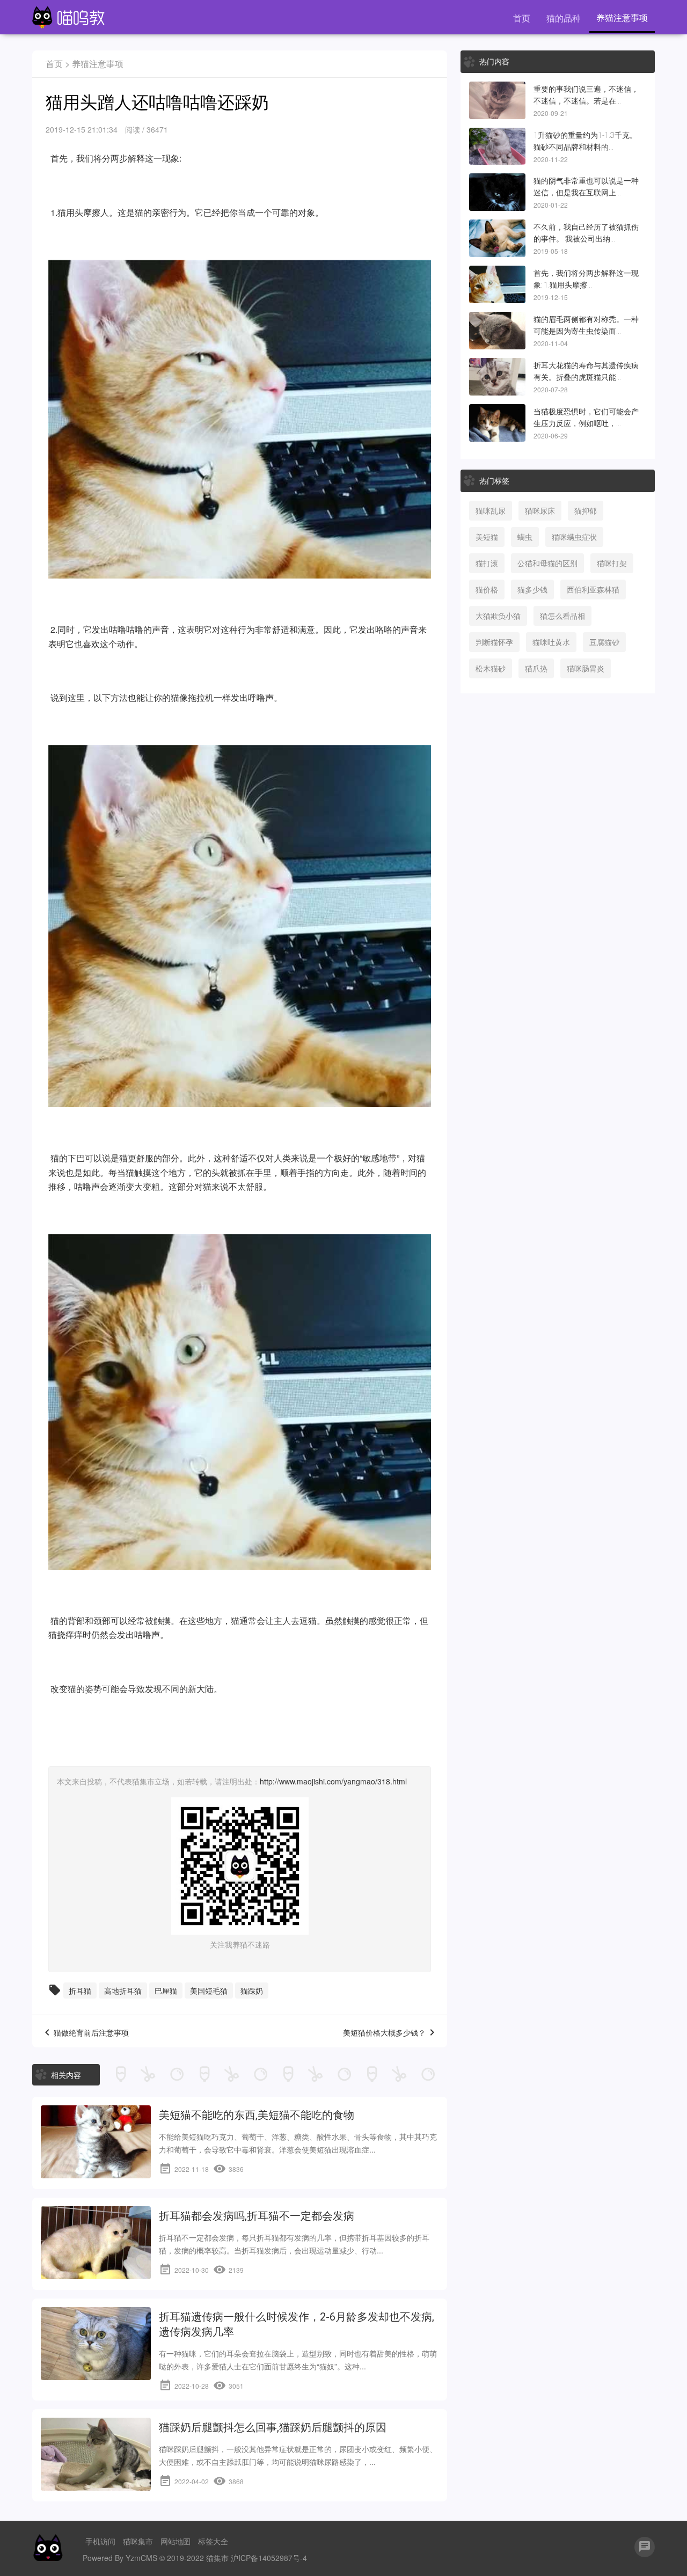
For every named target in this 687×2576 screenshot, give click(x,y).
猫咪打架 (612, 563)
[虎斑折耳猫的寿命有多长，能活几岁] (497, 377)
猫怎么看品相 (562, 616)
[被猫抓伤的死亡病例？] (497, 238)
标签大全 (213, 2541)
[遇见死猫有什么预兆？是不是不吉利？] (497, 100)
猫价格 (487, 589)
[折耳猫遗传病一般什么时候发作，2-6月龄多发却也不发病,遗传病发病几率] (96, 2344)
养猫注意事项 (622, 17)
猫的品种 (564, 18)
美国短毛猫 (209, 1990)
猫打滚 (487, 563)
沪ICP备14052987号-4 (269, 2558)
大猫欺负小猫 (498, 616)
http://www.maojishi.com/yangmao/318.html (333, 1781)
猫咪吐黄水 (551, 642)
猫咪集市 (138, 2541)
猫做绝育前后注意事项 (91, 2032)
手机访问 (100, 2541)
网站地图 (176, 2541)
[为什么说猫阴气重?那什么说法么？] (497, 192)
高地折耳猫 (123, 1990)
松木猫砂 (491, 668)
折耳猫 (80, 1990)
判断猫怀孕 (494, 642)
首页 (522, 18)
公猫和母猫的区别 (547, 563)
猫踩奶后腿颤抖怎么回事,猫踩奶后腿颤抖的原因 (273, 2427)
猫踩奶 (252, 1990)
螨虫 (525, 537)
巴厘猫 (166, 1990)
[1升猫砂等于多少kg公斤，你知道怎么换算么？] (497, 147)
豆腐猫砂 (604, 642)
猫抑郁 (586, 510)
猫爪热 (536, 668)
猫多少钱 (532, 589)
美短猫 (487, 537)
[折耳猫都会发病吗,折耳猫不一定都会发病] (96, 2243)
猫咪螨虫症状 (574, 537)
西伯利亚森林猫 (593, 589)
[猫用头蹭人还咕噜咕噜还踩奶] (497, 284)
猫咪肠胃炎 (586, 668)
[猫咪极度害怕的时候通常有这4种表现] (497, 423)
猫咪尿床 (540, 510)
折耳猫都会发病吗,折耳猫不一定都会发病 (257, 2216)
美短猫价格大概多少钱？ (384, 2032)
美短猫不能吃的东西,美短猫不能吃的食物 (257, 2115)
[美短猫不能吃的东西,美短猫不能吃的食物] (96, 2142)
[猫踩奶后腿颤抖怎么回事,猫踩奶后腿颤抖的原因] (96, 2454)
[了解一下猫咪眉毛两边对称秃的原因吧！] (497, 331)
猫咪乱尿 (491, 510)
